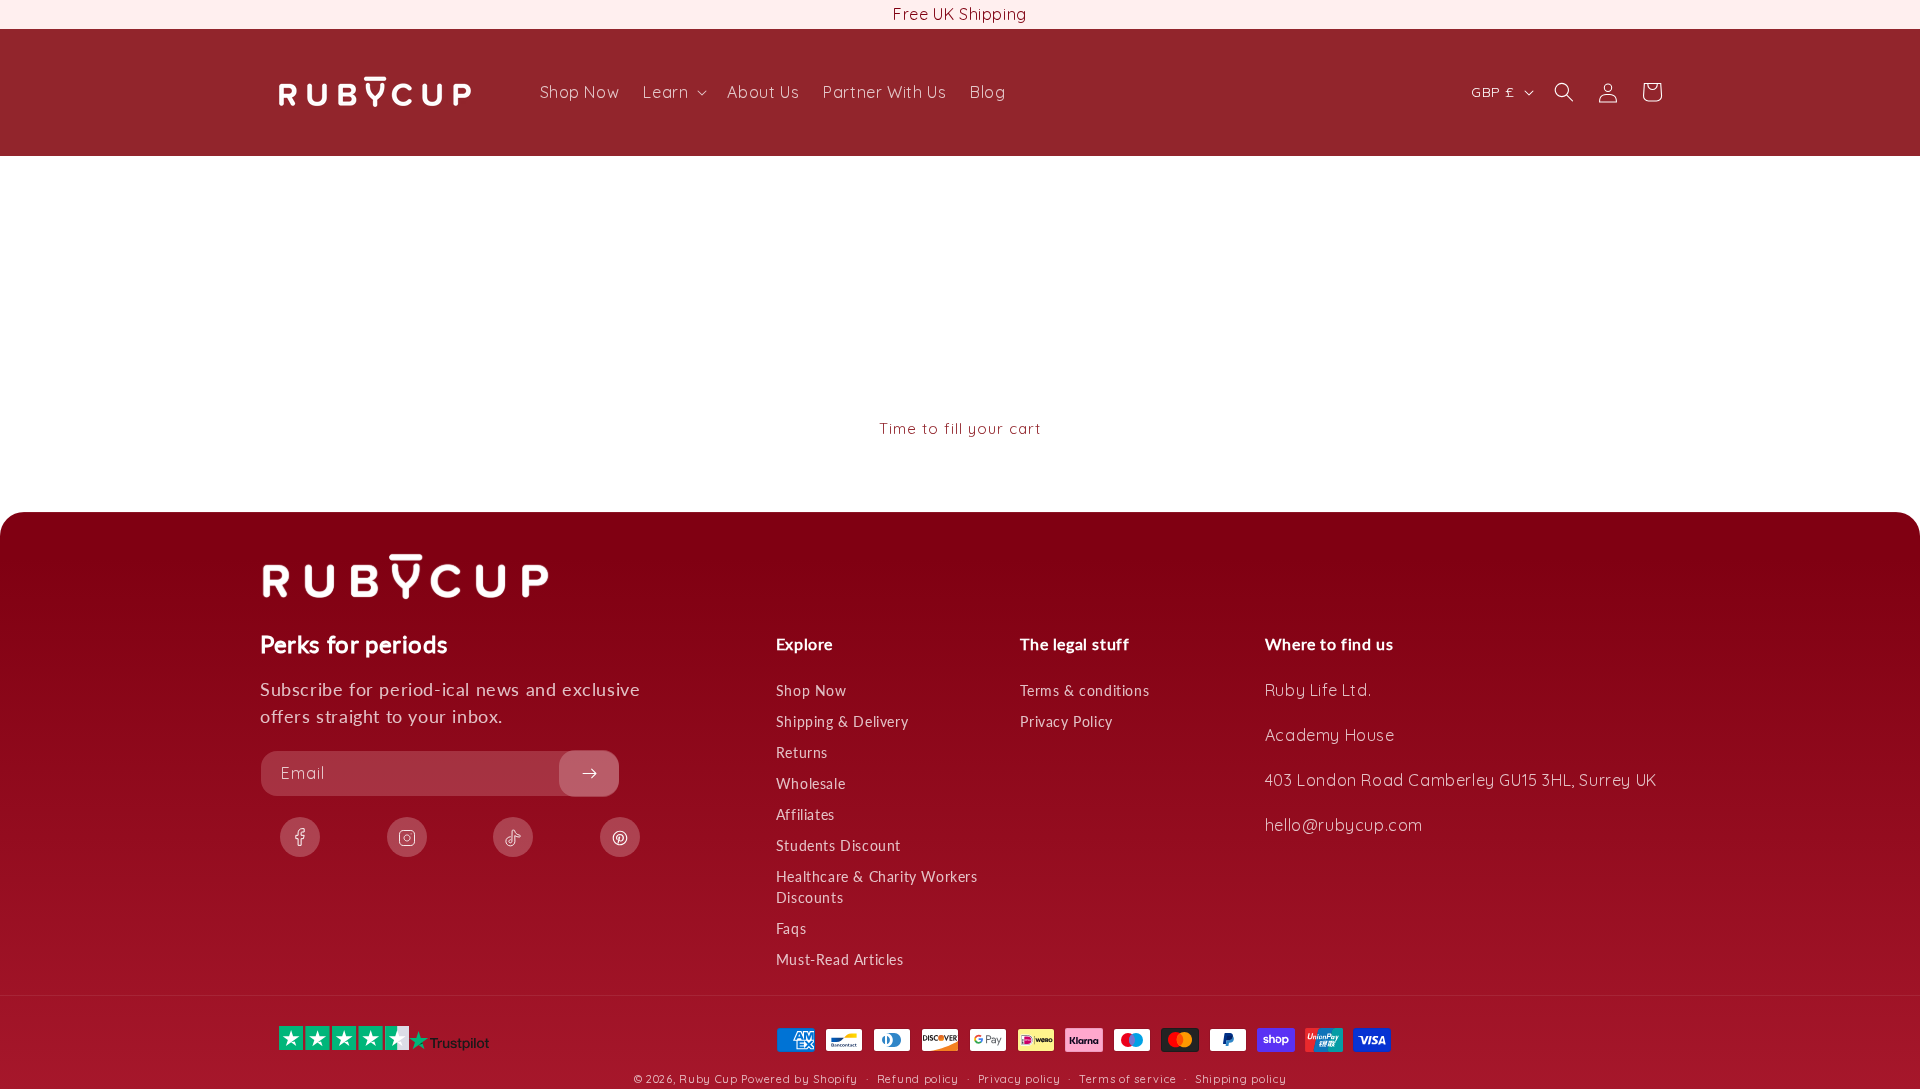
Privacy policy (1019, 1078)
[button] (673, 92)
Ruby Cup (710, 1079)
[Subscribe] (589, 773)
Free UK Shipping (960, 14)
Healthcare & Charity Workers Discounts (877, 887)
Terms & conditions (1084, 690)
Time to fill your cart (960, 428)
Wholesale (810, 783)
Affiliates (805, 814)
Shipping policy (1241, 1078)
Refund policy (918, 1078)
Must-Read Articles (840, 959)
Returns (802, 752)
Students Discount (838, 845)
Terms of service (1127, 1078)
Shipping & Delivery (842, 721)
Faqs (791, 928)
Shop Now (811, 690)
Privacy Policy (1066, 721)
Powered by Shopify (799, 1079)
